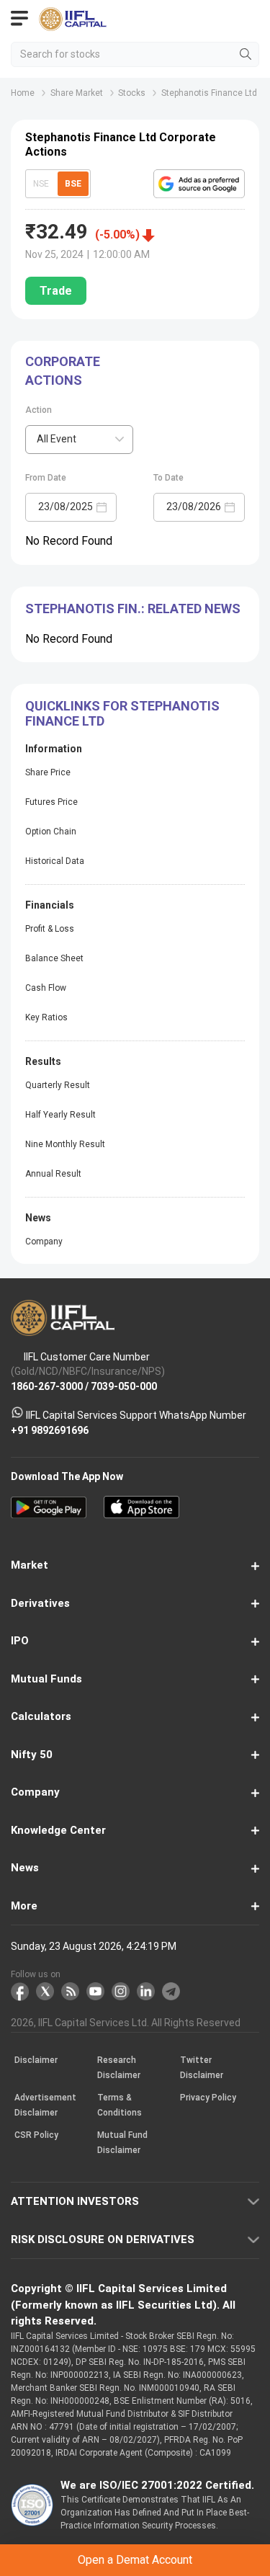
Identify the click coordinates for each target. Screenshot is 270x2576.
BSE (73, 184)
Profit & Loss (50, 929)
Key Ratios (46, 1017)
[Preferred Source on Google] (199, 184)
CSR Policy (36, 2136)
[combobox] (79, 440)
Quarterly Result (58, 1085)
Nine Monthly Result (65, 1144)
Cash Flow (46, 988)
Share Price (48, 772)
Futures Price (51, 802)
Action (39, 410)
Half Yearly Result (60, 1115)
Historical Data (55, 861)
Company (44, 1242)
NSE (41, 184)
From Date (46, 478)
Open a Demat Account (135, 2560)
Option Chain (51, 832)
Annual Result (53, 1174)
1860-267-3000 (47, 1386)
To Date (168, 478)
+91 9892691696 (50, 1430)
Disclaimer (36, 2061)
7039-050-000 (124, 1386)
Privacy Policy (208, 2098)
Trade (56, 291)
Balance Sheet (54, 958)
